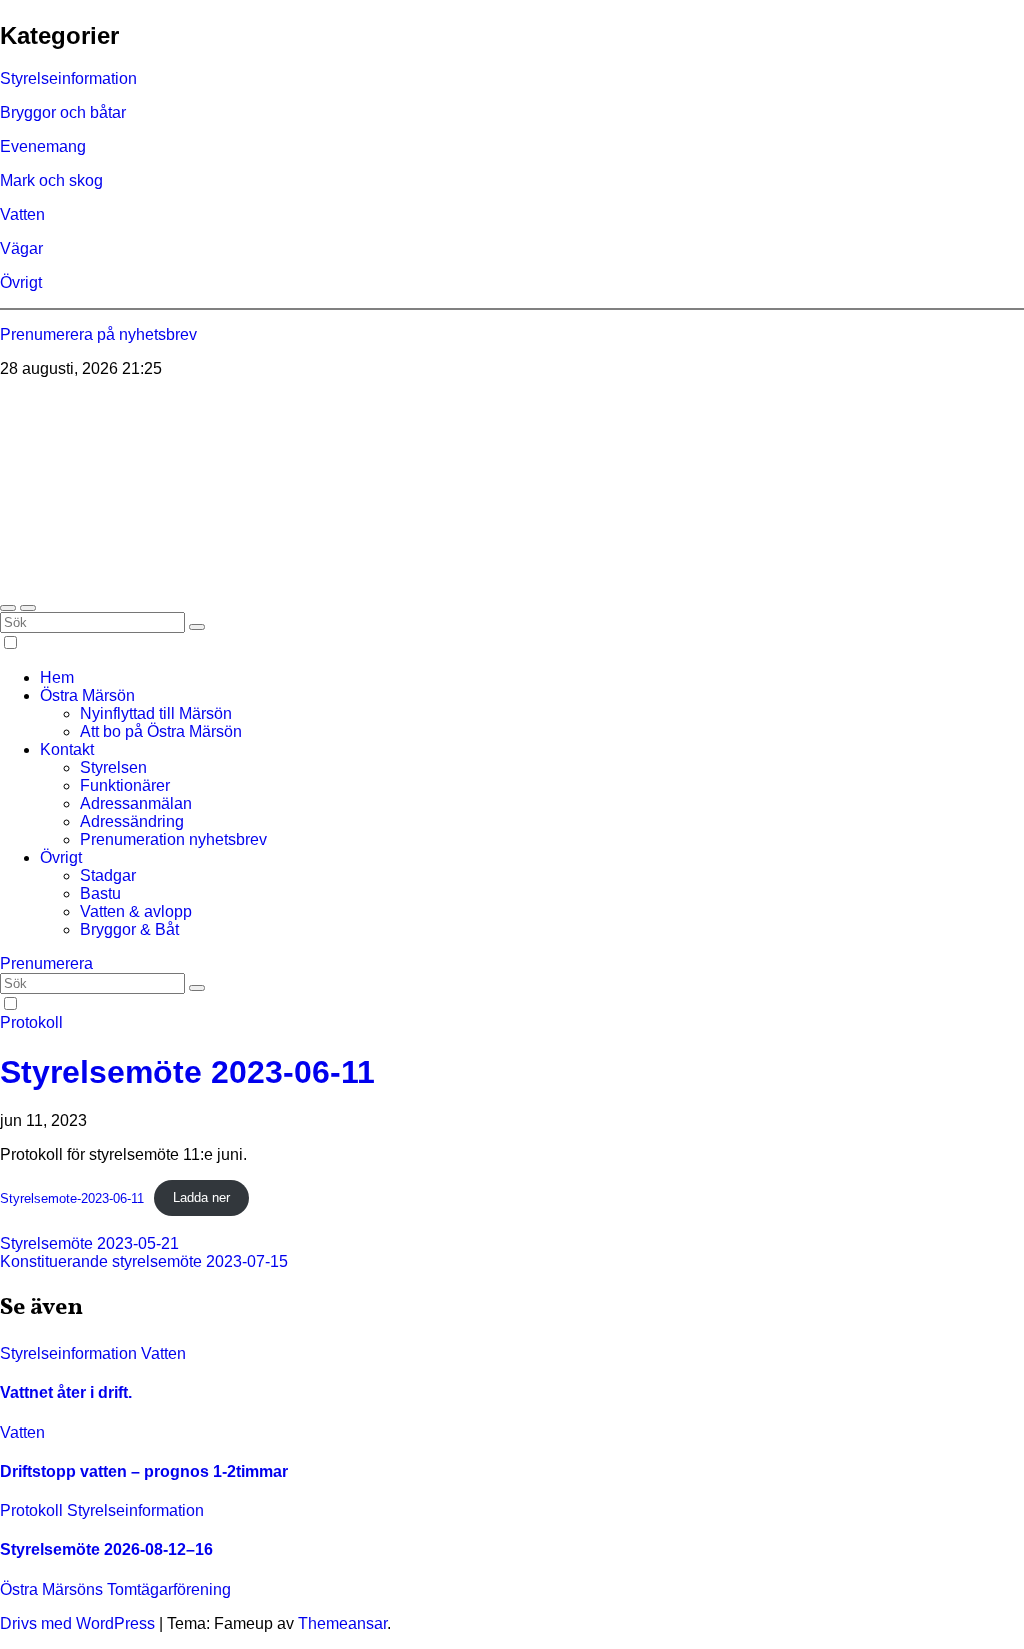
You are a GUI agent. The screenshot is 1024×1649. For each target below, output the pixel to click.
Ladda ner (201, 1197)
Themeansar (342, 1623)
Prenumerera (46, 963)
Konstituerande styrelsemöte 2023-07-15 (144, 1261)
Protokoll (31, 1022)
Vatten (22, 214)
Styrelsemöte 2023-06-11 (187, 1072)
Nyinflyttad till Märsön (156, 713)
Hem (57, 677)
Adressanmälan (136, 803)
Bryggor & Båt (129, 929)
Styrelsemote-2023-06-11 (72, 1197)
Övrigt (21, 282)
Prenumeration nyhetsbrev (173, 839)
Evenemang (43, 146)
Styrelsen (113, 767)
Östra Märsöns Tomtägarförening (258, 415)
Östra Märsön (87, 695)
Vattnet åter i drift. (66, 1392)
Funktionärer (125, 785)
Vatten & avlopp (136, 911)
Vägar (21, 248)
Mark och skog (51, 180)
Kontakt (67, 749)
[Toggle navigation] (28, 608)
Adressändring (132, 821)
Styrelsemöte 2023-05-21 (89, 1243)
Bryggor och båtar (63, 112)
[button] (8, 608)
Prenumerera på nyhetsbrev (98, 334)
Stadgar (108, 875)
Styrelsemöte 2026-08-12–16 (106, 1549)
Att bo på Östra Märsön (161, 731)
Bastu (100, 893)
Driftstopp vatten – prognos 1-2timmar (144, 1471)
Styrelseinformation (68, 78)
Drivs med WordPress (79, 1623)
